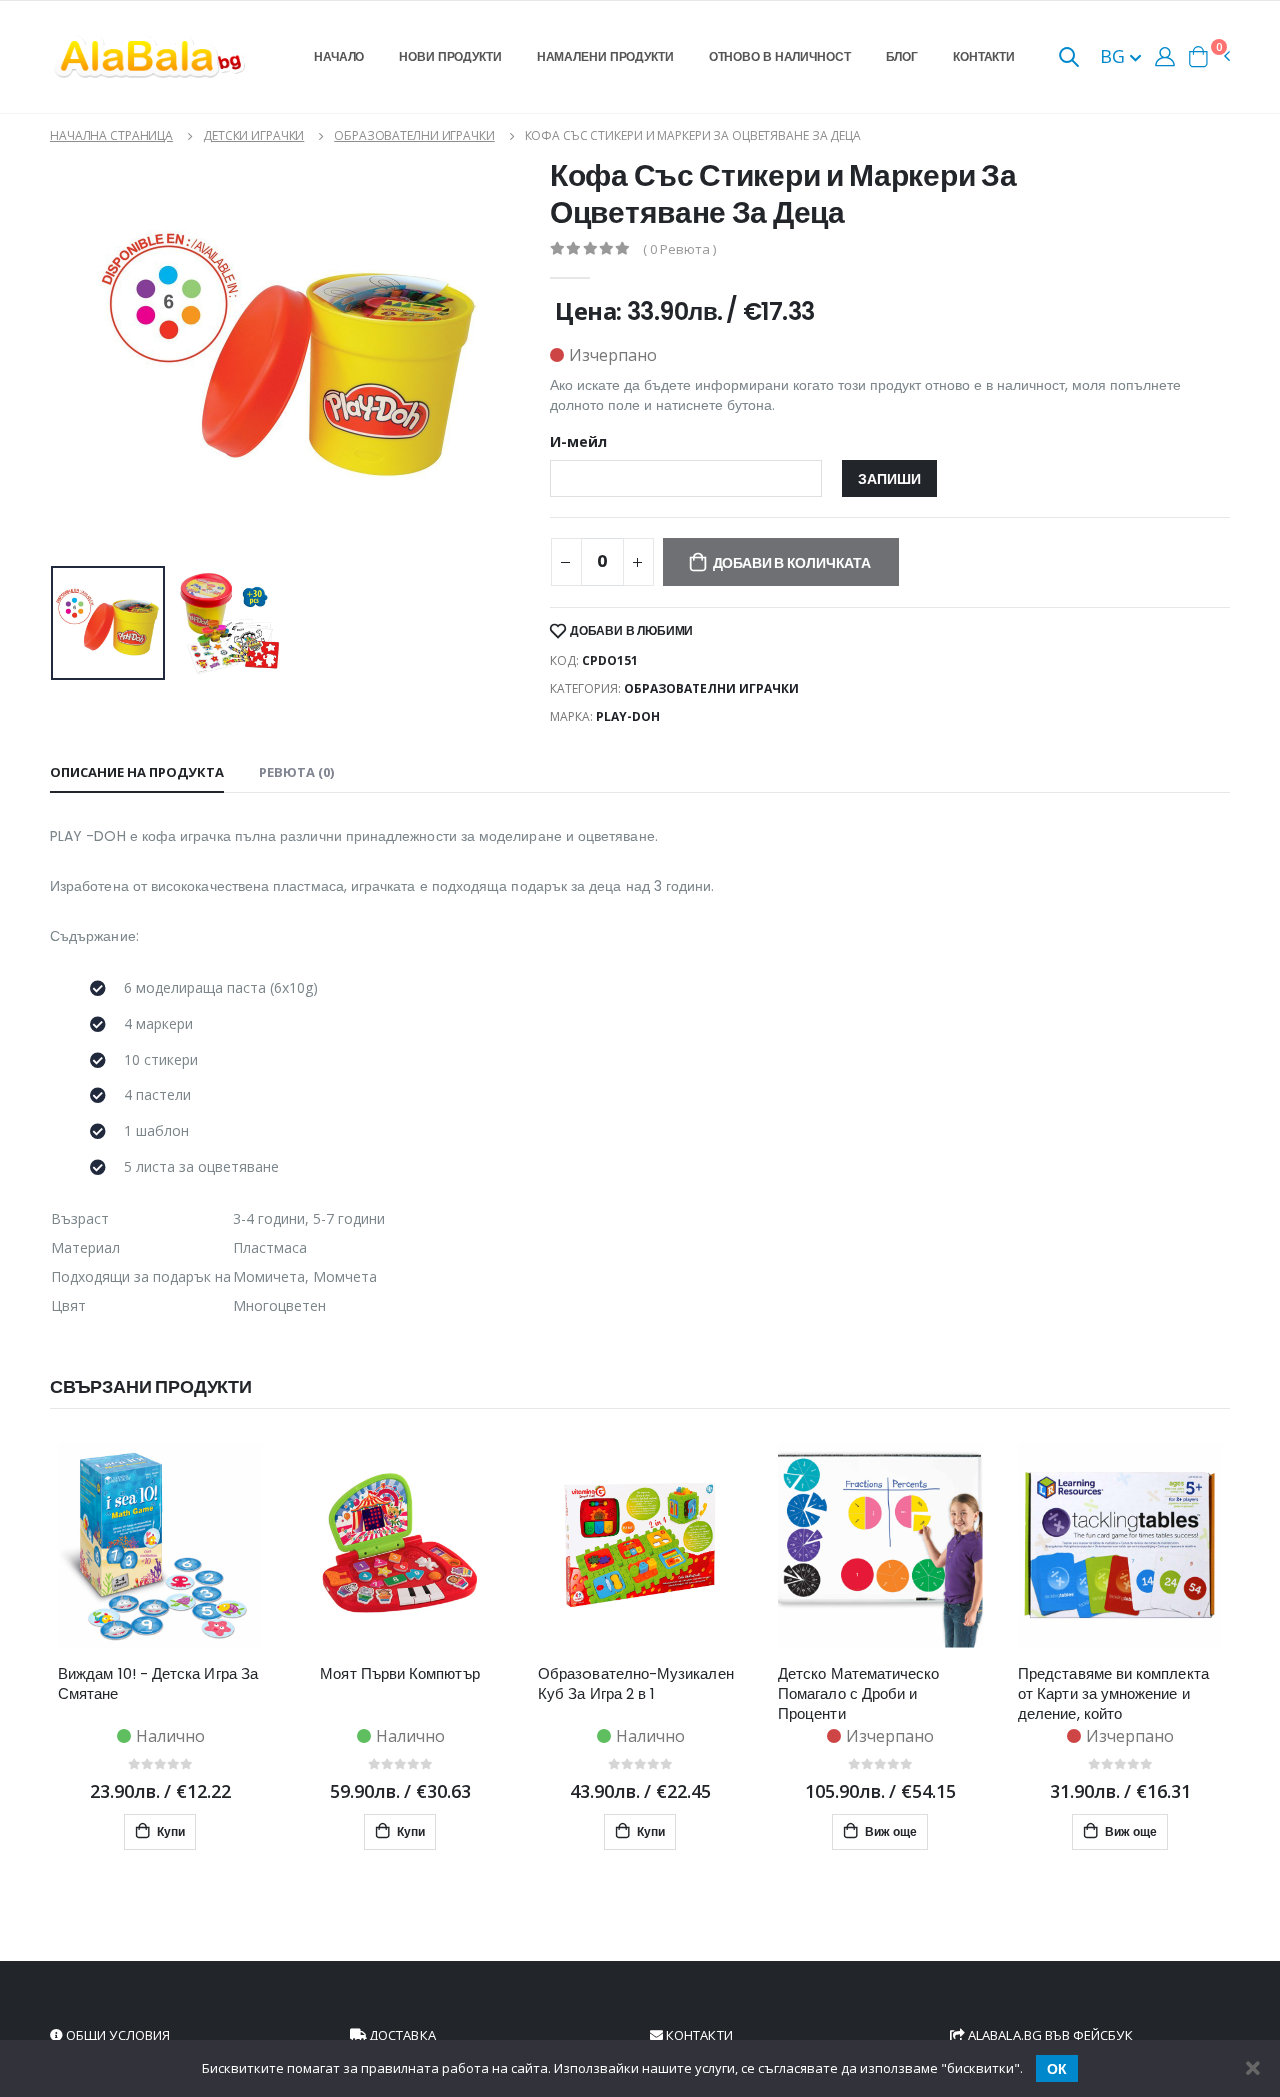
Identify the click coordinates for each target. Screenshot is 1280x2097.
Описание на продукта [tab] (137, 772)
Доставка (401, 2035)
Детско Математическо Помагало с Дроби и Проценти (859, 1694)
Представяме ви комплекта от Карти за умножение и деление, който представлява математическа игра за (1113, 1694)
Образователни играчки (414, 135)
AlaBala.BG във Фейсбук (1049, 2035)
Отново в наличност (780, 56)
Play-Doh (628, 716)
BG (1115, 56)
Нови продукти (450, 56)
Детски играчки (253, 135)
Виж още (889, 1831)
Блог (902, 56)
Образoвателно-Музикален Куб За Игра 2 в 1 (636, 1684)
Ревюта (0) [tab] (296, 772)
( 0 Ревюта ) (679, 249)
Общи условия (116, 2035)
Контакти (984, 56)
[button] (1069, 58)
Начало (339, 56)
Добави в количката (792, 563)
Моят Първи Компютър (399, 1674)
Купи (169, 1831)
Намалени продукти (605, 56)
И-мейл (578, 442)
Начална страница (111, 135)
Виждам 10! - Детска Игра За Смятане (158, 1684)
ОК (1057, 2069)
